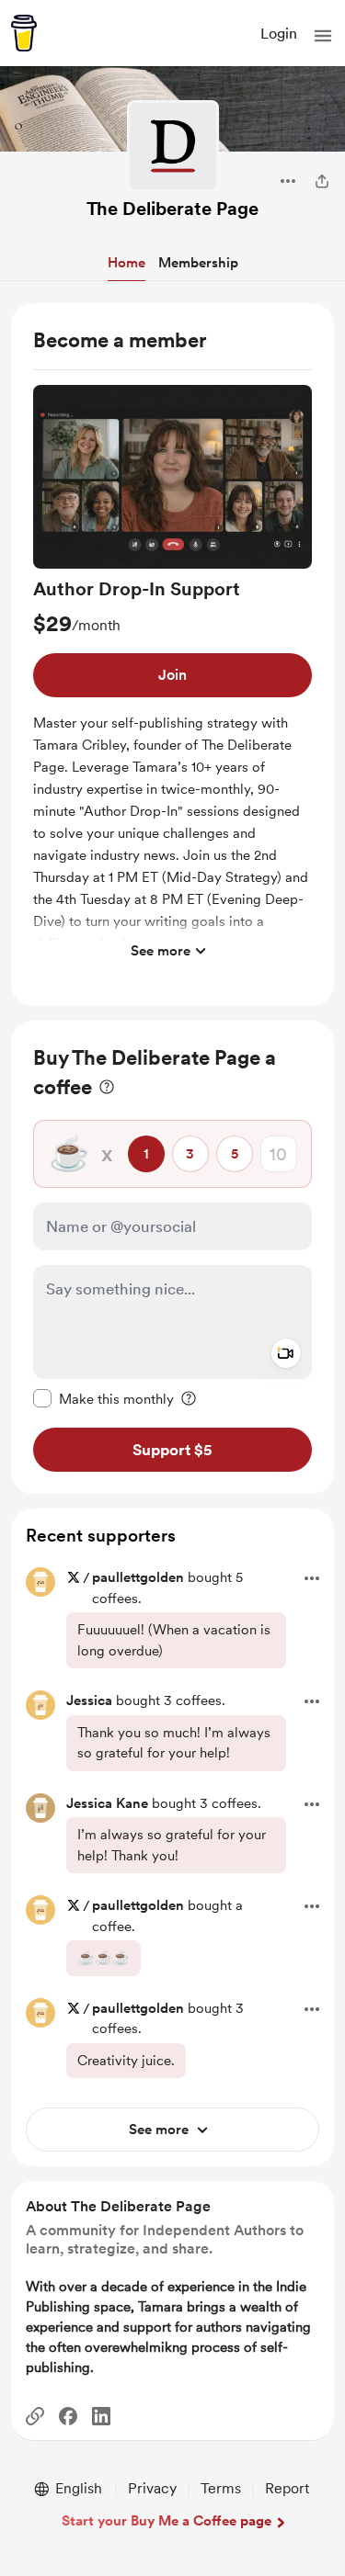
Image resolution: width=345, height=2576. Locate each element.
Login (279, 34)
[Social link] (35, 2416)
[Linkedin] (101, 2416)
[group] (172, 677)
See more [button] (161, 951)
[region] (172, 655)
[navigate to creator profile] (173, 146)
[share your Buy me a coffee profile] (322, 181)
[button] (323, 36)
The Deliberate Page (172, 209)
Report (287, 2488)
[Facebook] (68, 2416)
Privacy (152, 2488)
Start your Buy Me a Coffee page (167, 2521)
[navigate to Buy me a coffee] (24, 33)
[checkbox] (103, 1398)
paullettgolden (138, 1577)
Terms (221, 2488)
